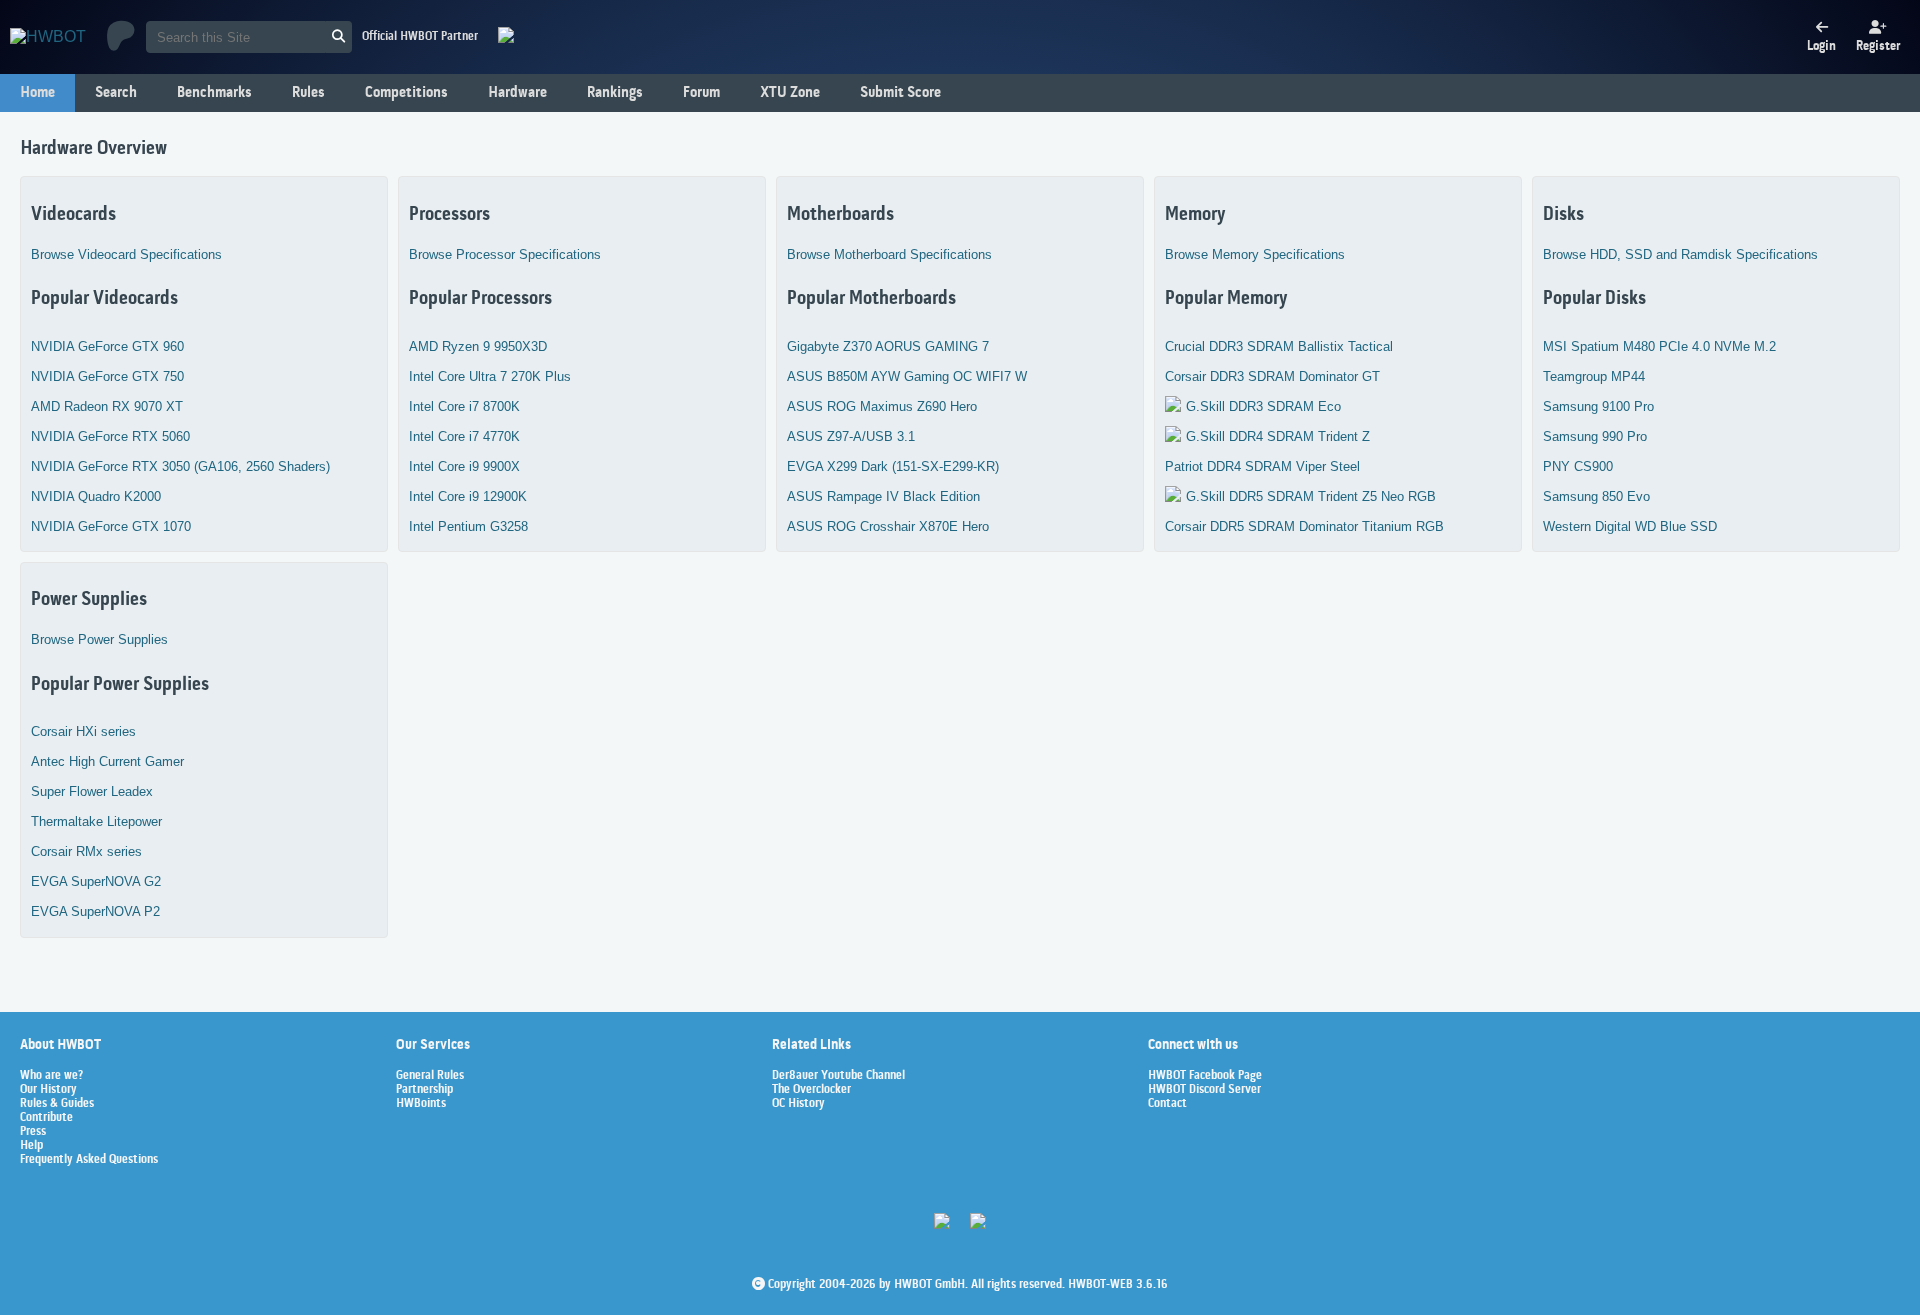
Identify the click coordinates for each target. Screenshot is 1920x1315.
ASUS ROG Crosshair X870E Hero (888, 526)
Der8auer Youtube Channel (838, 1076)
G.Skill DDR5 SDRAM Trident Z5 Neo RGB (1311, 496)
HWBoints (421, 1104)
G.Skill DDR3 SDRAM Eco (1263, 406)
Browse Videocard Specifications (126, 254)
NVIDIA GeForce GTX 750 (107, 376)
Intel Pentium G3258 (468, 526)
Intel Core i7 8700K (464, 406)
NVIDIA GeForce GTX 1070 (111, 526)
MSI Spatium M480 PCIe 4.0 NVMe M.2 (1659, 346)
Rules (308, 93)
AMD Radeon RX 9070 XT (107, 406)
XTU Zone (790, 93)
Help (31, 1146)
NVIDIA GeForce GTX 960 (107, 346)
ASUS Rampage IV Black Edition (883, 496)
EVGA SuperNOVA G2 (96, 881)
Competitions (406, 93)
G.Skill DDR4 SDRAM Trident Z (1278, 436)
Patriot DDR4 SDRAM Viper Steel (1262, 466)
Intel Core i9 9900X (464, 466)
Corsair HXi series (83, 731)
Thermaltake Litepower (96, 821)
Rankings (615, 93)
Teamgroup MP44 (1594, 376)
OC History (798, 1104)
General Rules (430, 1076)
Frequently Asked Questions (89, 1160)
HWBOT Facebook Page (1205, 1076)
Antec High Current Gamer (107, 761)
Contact (1167, 1104)
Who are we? (51, 1076)
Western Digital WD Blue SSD (1630, 526)
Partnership (424, 1090)
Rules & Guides (57, 1104)
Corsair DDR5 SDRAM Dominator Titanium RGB (1304, 526)
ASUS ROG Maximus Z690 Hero (882, 406)
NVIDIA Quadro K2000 (96, 496)
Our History (48, 1090)
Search (116, 93)
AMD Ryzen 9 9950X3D (478, 346)
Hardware (517, 93)
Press (33, 1132)
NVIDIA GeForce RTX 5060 (110, 436)
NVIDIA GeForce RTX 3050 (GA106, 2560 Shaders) (180, 466)
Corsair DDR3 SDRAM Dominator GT (1272, 376)
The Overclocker (811, 1090)
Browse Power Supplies (99, 639)
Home (37, 93)
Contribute (46, 1118)
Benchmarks (214, 93)
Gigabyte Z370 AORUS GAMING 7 (888, 346)
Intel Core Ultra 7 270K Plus (490, 376)
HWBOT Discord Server (1204, 1090)
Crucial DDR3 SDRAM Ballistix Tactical (1279, 346)
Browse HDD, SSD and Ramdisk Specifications (1680, 254)
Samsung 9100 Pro (1598, 406)
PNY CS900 (1578, 466)
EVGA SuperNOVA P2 (95, 911)
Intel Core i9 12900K (468, 496)
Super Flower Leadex (92, 791)
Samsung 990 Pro (1595, 436)
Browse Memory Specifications (1255, 254)
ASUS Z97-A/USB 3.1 (851, 436)
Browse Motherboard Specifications (889, 254)
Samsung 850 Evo (1596, 496)
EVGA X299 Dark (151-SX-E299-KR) (893, 466)
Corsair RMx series (86, 851)
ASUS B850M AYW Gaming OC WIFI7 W (907, 376)
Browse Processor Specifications (505, 254)
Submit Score (900, 93)
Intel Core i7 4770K (464, 436)
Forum (701, 93)
